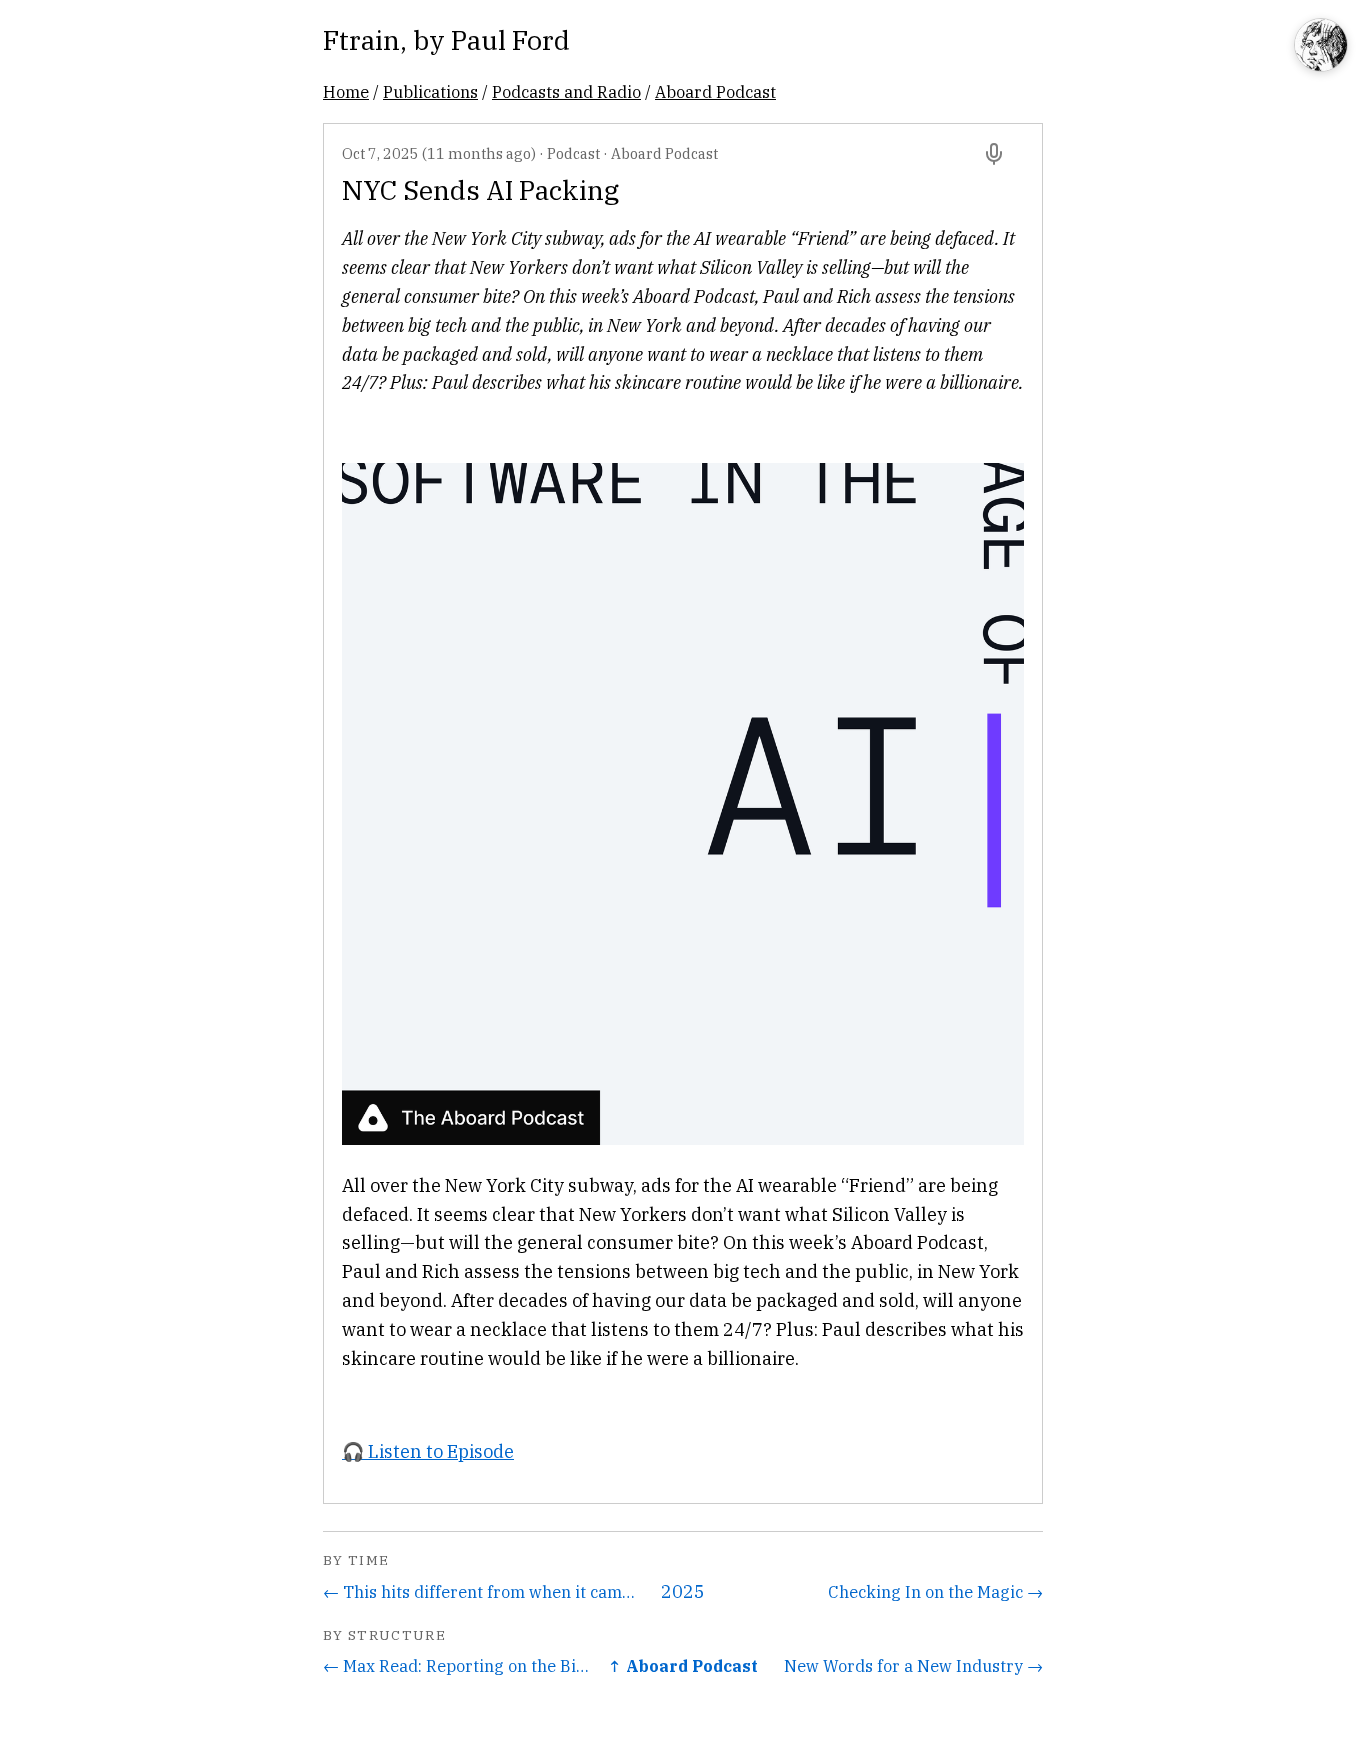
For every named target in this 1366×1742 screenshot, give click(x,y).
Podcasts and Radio (566, 91)
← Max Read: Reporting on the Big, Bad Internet (457, 1665)
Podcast (573, 153)
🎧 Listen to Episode (428, 1451)
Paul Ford (510, 39)
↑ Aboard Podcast (683, 1665)
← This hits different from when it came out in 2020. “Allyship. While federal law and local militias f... (483, 1591)
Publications (430, 91)
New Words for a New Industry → (913, 1665)
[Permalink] (994, 154)
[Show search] (1321, 46)
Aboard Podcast (715, 91)
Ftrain (361, 39)
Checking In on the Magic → (935, 1591)
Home (346, 91)
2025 (683, 1591)
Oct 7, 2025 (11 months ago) (439, 153)
